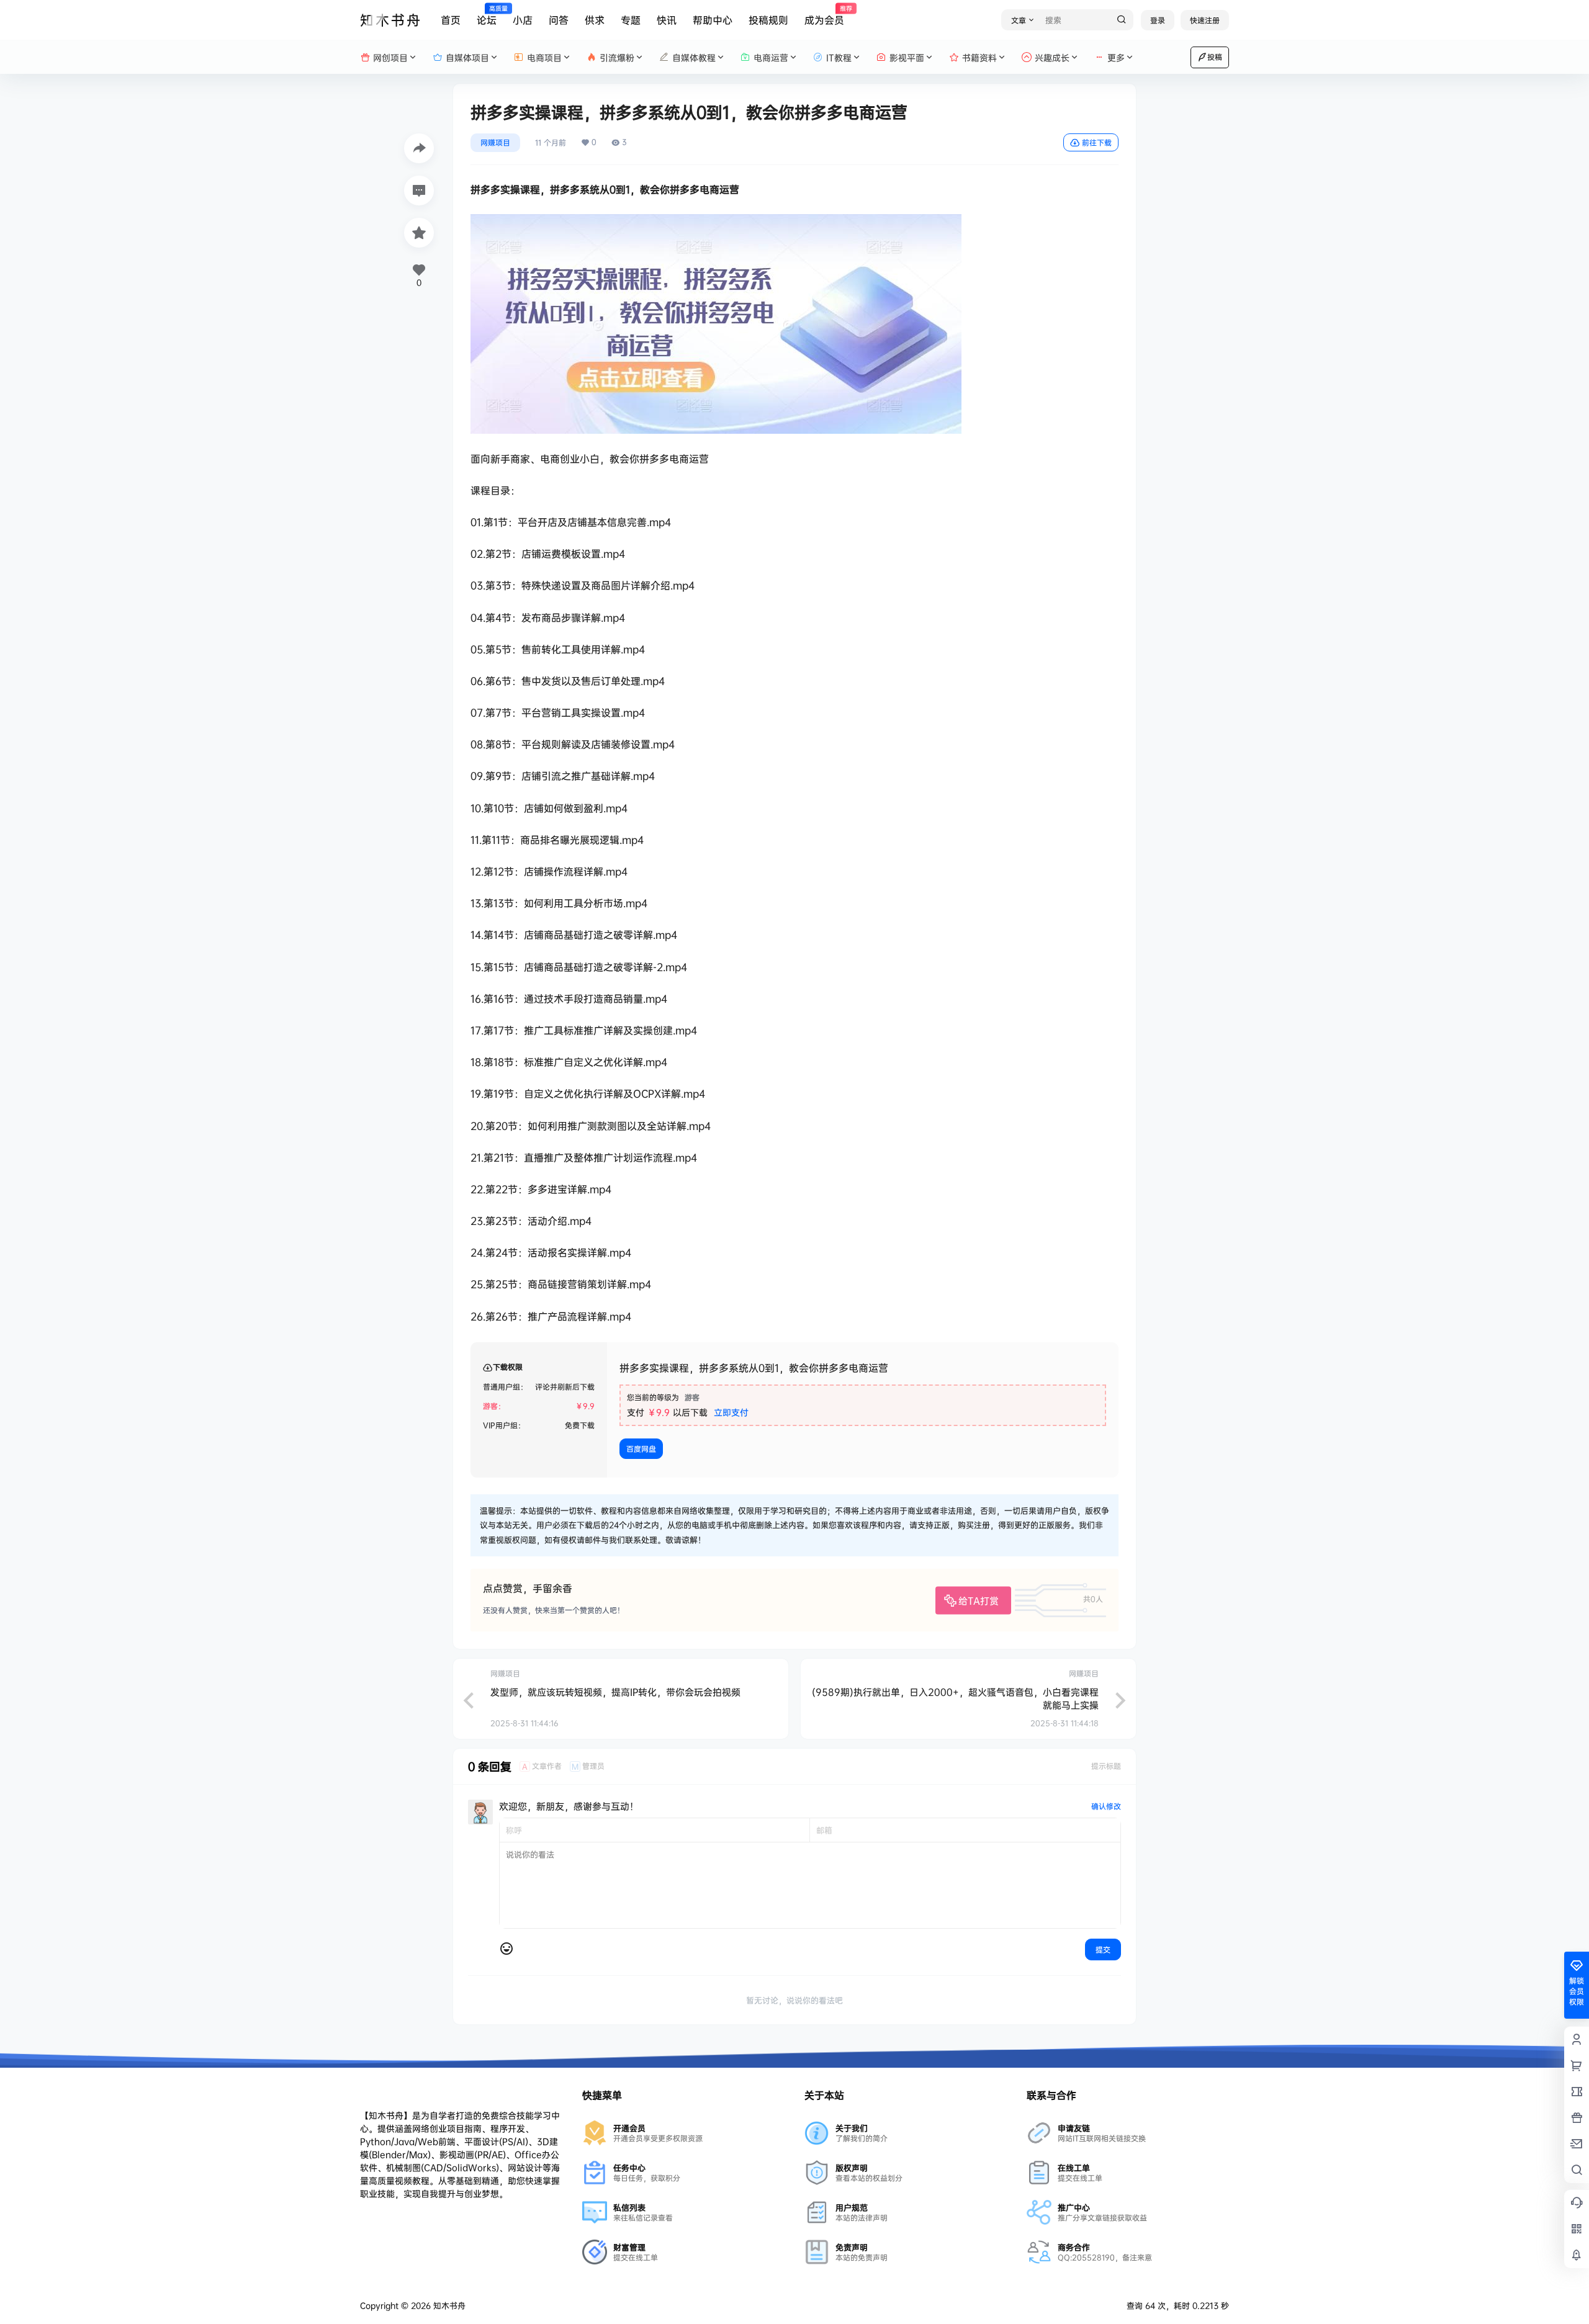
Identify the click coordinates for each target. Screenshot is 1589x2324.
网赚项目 (495, 142)
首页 (451, 20)
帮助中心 (713, 20)
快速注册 (1205, 20)
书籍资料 (979, 57)
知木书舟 (448, 2305)
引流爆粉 (617, 57)
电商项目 (544, 57)
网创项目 (390, 57)
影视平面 (907, 57)
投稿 (1215, 57)
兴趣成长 (1052, 57)
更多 (1116, 57)
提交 (1103, 1949)
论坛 (487, 16)
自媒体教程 (694, 57)
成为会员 (824, 16)
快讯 (667, 20)
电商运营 (771, 57)
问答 (559, 20)
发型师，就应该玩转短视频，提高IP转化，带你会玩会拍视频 (615, 1692)
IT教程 (839, 57)
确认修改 (1106, 1806)
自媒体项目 (467, 57)
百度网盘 (641, 1449)
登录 (1158, 20)
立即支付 (731, 1412)
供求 (595, 20)
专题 (631, 20)
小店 (523, 20)
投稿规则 (768, 20)
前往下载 (1097, 142)
